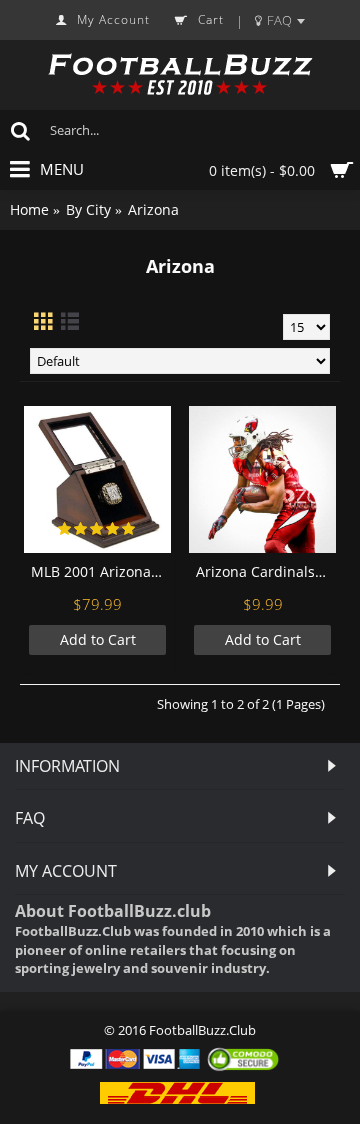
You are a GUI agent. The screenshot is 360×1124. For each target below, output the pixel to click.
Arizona (153, 209)
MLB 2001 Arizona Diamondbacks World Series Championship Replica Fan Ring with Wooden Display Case (101, 571)
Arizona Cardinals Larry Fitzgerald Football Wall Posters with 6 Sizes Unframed (266, 571)
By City (88, 209)
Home (29, 209)
